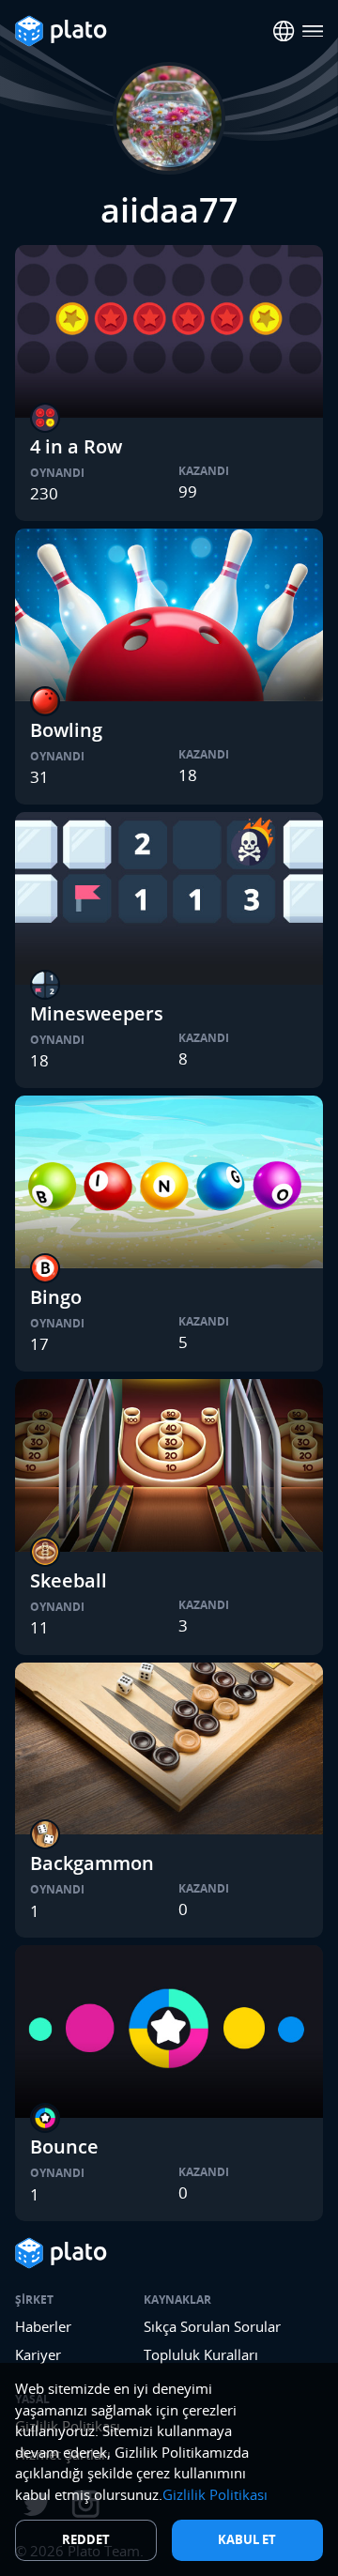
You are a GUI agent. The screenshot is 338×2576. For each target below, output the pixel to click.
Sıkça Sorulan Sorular (212, 2326)
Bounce (64, 2147)
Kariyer (38, 2354)
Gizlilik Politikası (215, 2494)
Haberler (43, 2326)
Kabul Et (247, 2539)
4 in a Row (76, 446)
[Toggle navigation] (313, 31)
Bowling (66, 730)
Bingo (56, 1297)
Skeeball (69, 1580)
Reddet (86, 2539)
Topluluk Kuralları (201, 2354)
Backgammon (92, 1863)
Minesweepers (97, 1013)
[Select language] (284, 31)
